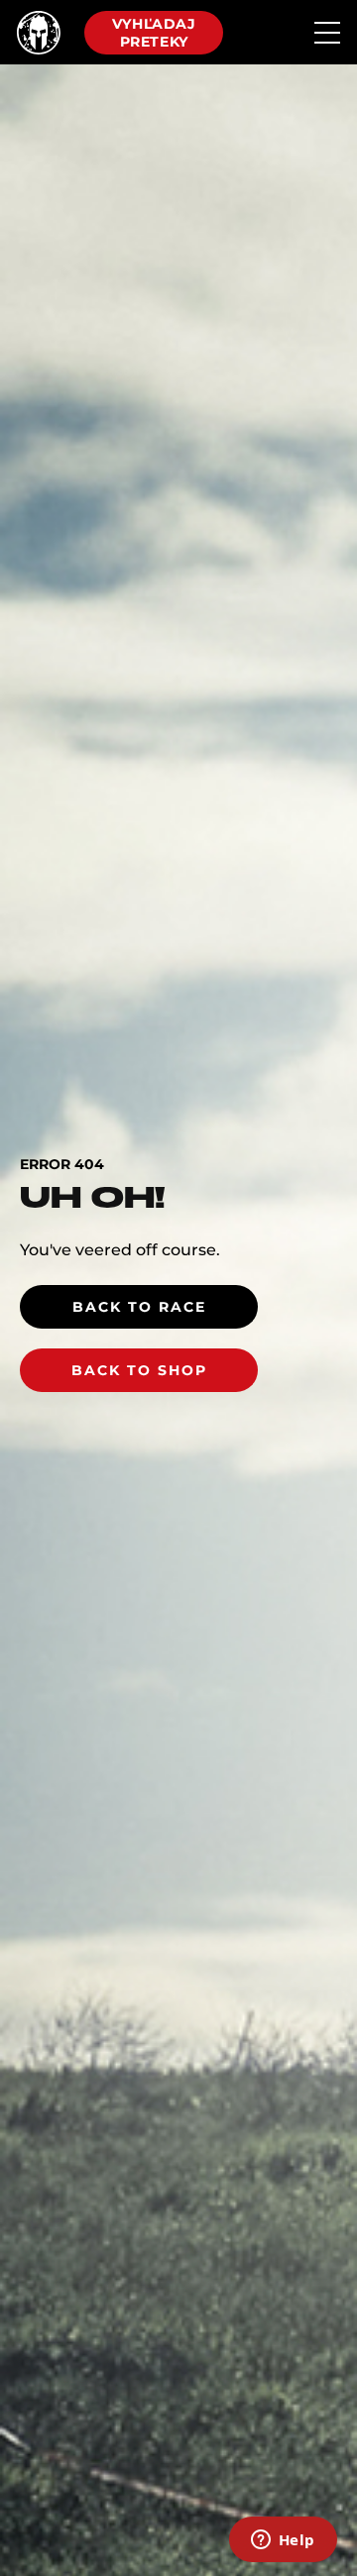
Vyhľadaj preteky (154, 33)
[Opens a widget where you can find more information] (283, 2541)
